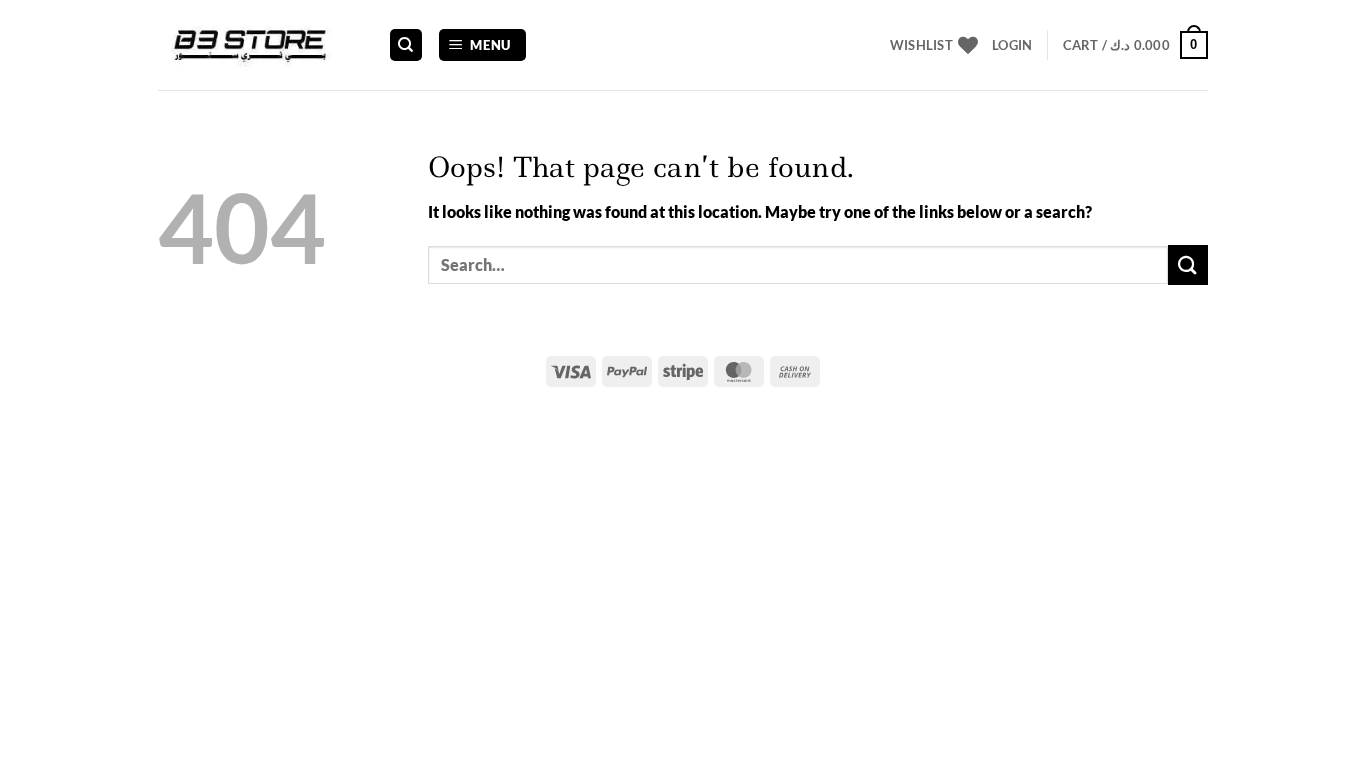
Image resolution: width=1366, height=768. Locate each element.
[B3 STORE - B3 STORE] (258, 45)
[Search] (406, 45)
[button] (483, 45)
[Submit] (1188, 264)
